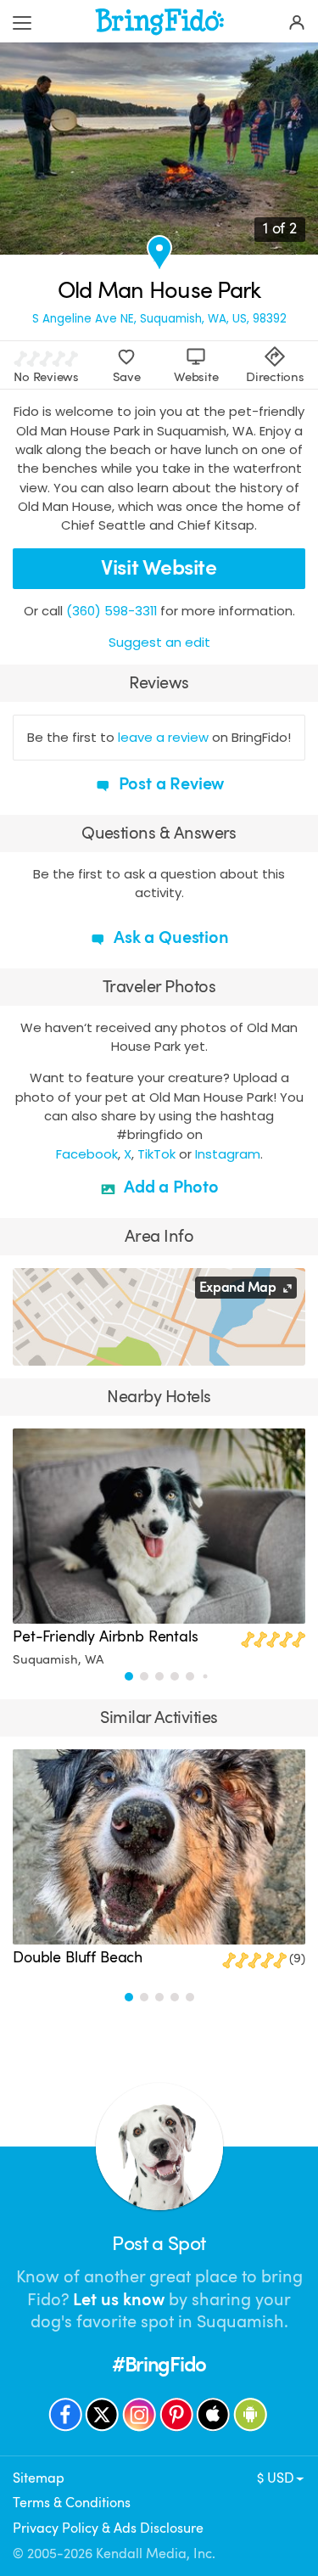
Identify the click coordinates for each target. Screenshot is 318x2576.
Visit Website (159, 568)
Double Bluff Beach (78, 1957)
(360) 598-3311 (112, 611)
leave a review (163, 737)
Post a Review (170, 784)
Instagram (228, 1154)
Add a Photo (169, 1187)
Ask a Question (169, 937)
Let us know (119, 2300)
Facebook (87, 1154)
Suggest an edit (159, 642)
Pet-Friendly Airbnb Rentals (106, 1636)
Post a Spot (159, 2244)
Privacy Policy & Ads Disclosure (108, 2528)
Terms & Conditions (72, 2503)
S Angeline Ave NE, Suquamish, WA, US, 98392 (159, 319)
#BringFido (159, 2365)
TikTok (156, 1154)
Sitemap (39, 2478)
